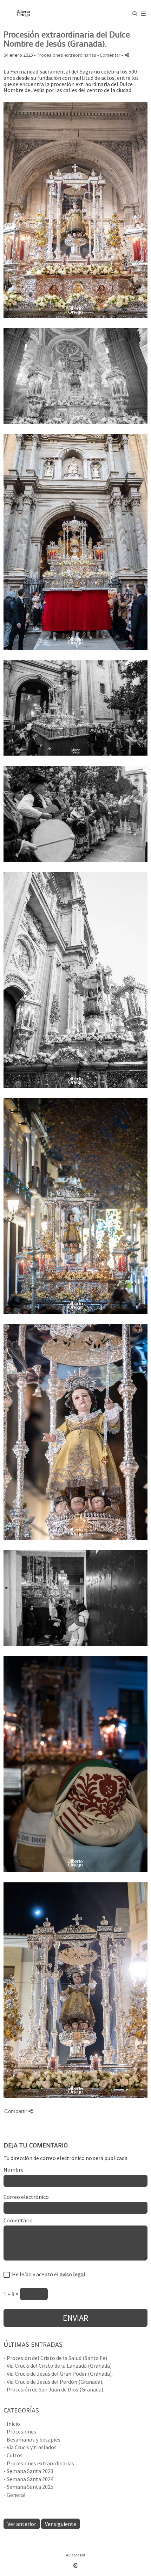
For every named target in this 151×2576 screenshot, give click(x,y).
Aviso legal (75, 2555)
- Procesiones (20, 2431)
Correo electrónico (26, 2197)
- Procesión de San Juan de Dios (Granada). (54, 2389)
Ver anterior (22, 2524)
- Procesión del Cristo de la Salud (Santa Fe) (55, 2358)
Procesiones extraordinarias (66, 55)
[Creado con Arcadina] (75, 2565)
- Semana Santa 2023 (28, 2471)
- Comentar (109, 55)
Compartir (16, 2111)
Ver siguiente (61, 2524)
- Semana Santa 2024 (28, 2479)
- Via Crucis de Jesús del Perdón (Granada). (53, 2382)
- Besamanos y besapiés (32, 2439)
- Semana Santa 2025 (28, 2487)
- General (15, 2495)
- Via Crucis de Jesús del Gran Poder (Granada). (58, 2374)
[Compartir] (127, 55)
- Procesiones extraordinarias (39, 2463)
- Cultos (13, 2455)
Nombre (14, 2170)
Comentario (18, 2221)
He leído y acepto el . (48, 2275)
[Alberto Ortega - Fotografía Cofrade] (24, 13)
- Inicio (12, 2424)
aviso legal (73, 2274)
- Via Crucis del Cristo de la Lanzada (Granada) (58, 2366)
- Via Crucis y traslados (30, 2447)
